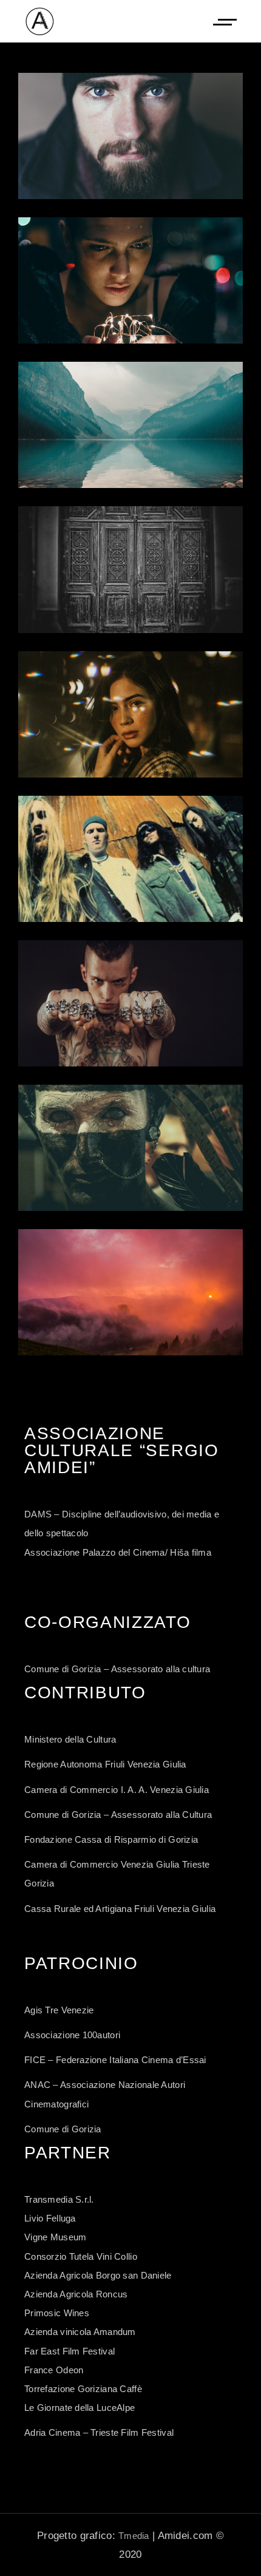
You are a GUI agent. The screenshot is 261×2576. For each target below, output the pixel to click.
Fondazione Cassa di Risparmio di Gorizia (111, 1839)
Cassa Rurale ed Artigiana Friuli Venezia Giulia (120, 1909)
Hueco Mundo (131, 136)
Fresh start (131, 859)
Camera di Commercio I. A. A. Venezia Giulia (117, 1790)
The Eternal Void (130, 1292)
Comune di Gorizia (63, 2129)
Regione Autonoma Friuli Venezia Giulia (105, 1764)
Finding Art (130, 1003)
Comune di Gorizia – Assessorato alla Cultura (118, 1815)
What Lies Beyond (130, 280)
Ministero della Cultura (70, 1739)
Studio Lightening (131, 714)
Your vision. (130, 569)
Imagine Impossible (130, 425)
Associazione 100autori (72, 2035)
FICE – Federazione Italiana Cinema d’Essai (115, 2060)
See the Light (130, 1148)
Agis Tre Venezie (59, 2010)
